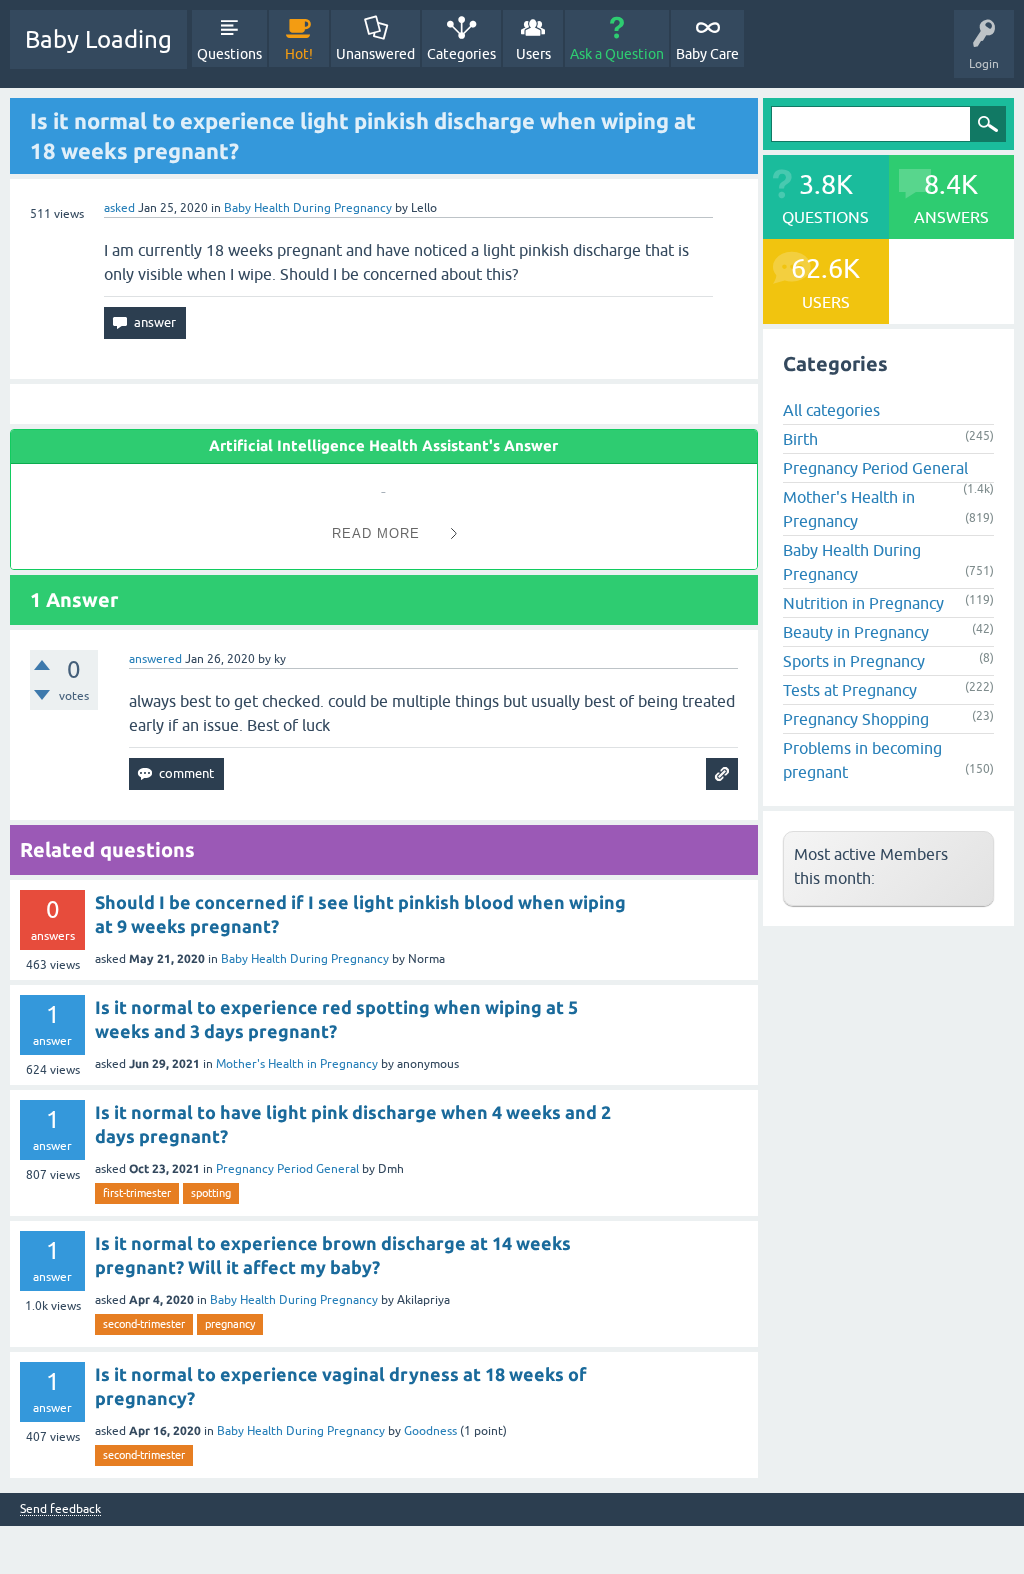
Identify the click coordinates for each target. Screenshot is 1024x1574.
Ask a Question (617, 54)
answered (155, 659)
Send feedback (60, 1509)
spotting (211, 1193)
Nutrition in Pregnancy (863, 603)
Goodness (430, 1431)
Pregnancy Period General (287, 1169)
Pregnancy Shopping (856, 719)
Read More (376, 533)
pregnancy (230, 1324)
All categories (831, 410)
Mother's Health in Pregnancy (297, 1064)
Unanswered (375, 54)
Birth (800, 439)
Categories (461, 54)
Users (533, 54)
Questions (229, 54)
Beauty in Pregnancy (856, 632)
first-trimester (137, 1193)
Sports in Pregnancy (854, 661)
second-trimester (144, 1324)
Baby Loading (98, 39)
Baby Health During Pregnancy (308, 208)
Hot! (299, 54)
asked (119, 208)
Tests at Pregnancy (850, 690)
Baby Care (707, 54)
